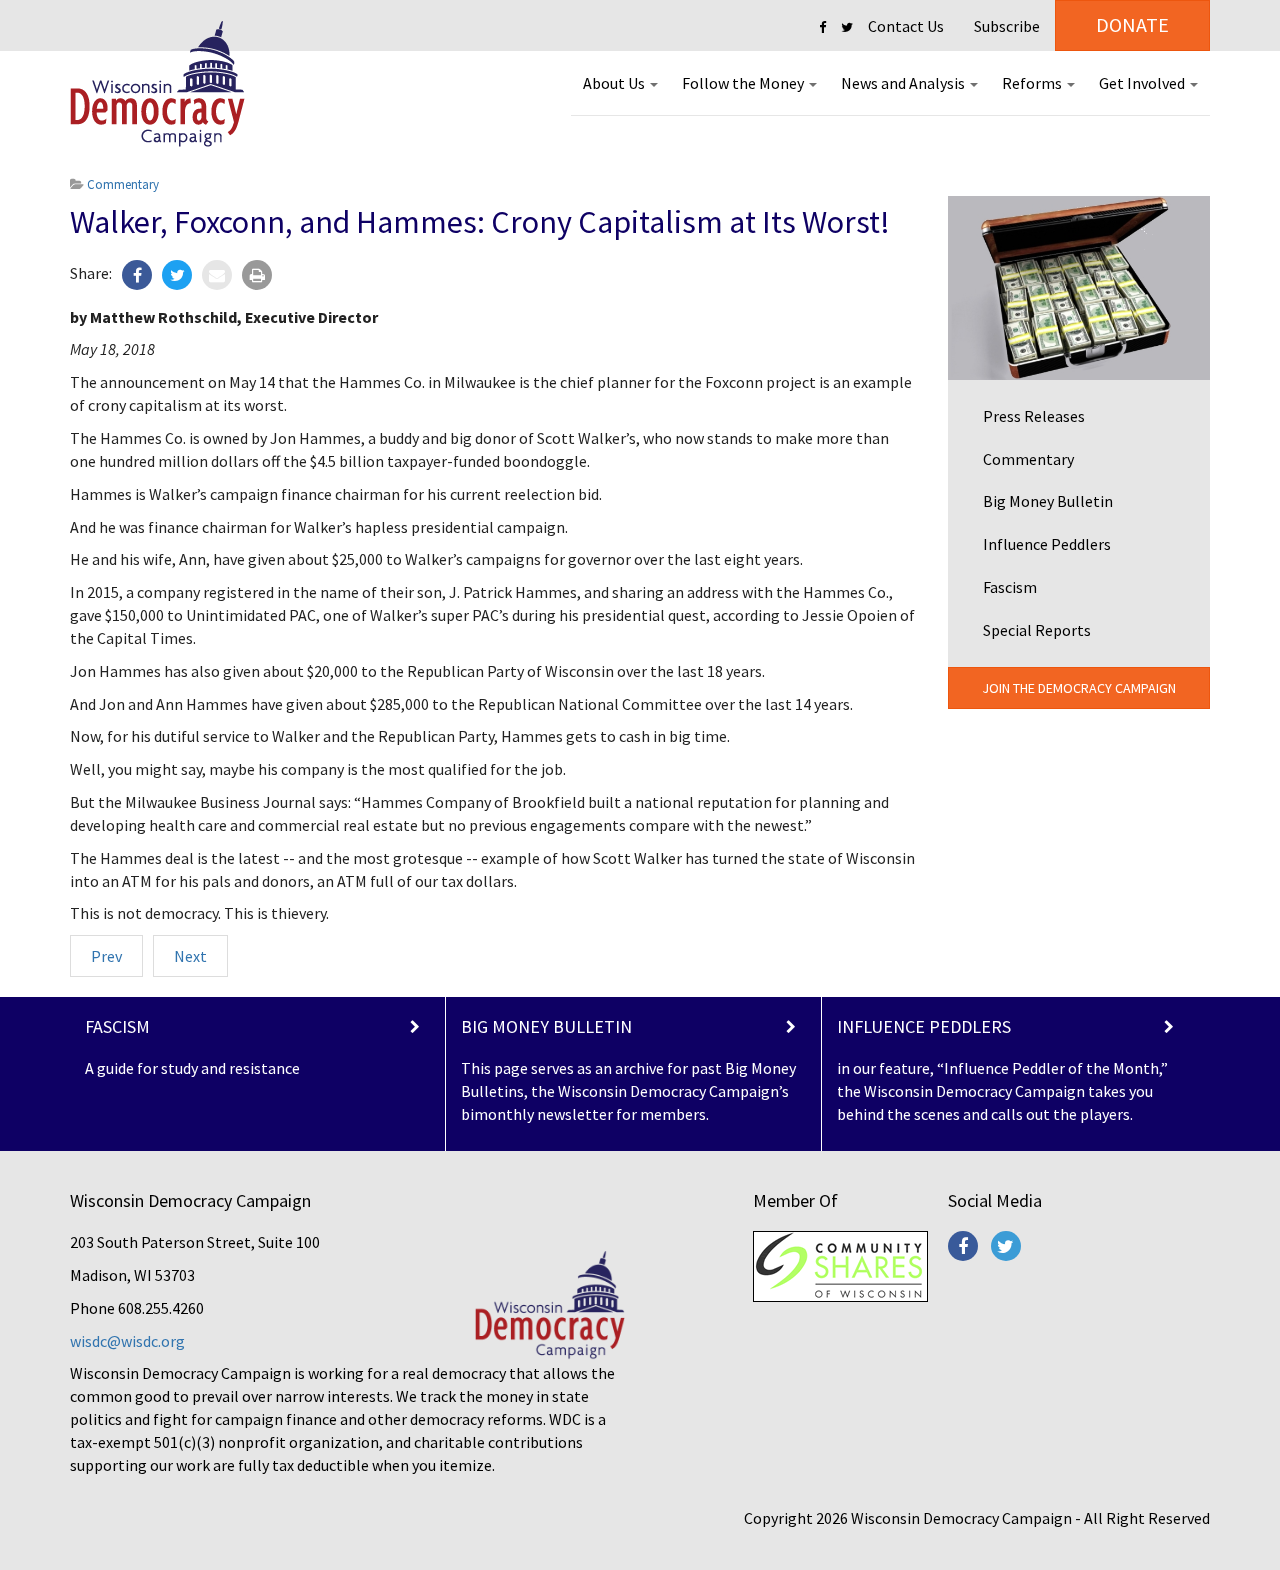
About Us (615, 83)
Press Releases (1034, 416)
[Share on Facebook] (137, 275)
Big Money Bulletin (1048, 501)
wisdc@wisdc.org (127, 1341)
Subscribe (1007, 26)
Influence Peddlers (1047, 544)
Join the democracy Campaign (1079, 688)
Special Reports (1037, 630)
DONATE (1132, 24)
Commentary (1028, 459)
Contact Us (906, 26)
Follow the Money (744, 83)
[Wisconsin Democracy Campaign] (157, 84)
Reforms (1033, 83)
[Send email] (217, 275)
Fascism (1010, 587)
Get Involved (1143, 83)
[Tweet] (177, 275)
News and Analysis (904, 83)
